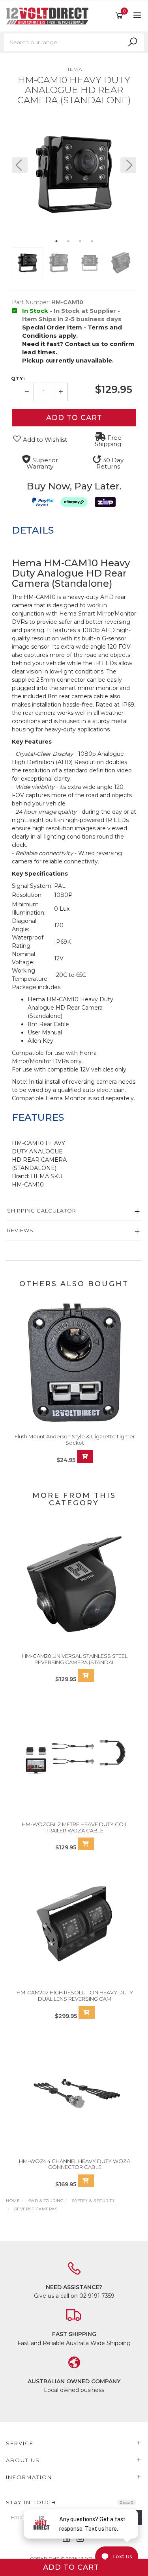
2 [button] (68, 241)
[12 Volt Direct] (49, 15)
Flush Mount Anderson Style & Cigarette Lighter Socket (75, 1440)
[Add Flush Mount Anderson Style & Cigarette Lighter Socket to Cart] (85, 1456)
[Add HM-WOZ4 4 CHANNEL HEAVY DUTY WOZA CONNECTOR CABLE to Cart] (86, 2181)
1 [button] (56, 241)
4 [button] (92, 241)
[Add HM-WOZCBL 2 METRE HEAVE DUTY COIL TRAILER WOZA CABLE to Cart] (86, 1844)
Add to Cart (74, 418)
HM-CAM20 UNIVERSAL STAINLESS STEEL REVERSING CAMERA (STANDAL (75, 1659)
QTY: (18, 379)
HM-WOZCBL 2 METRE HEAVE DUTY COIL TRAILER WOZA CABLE (75, 1827)
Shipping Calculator (42, 1211)
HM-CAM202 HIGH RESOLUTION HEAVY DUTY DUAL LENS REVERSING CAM (75, 1996)
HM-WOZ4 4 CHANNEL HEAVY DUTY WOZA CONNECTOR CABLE (75, 2164)
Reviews (20, 1230)
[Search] (133, 42)
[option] (74, 173)
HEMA (74, 69)
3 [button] (80, 241)
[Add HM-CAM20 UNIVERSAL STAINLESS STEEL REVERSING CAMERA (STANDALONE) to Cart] (86, 1676)
